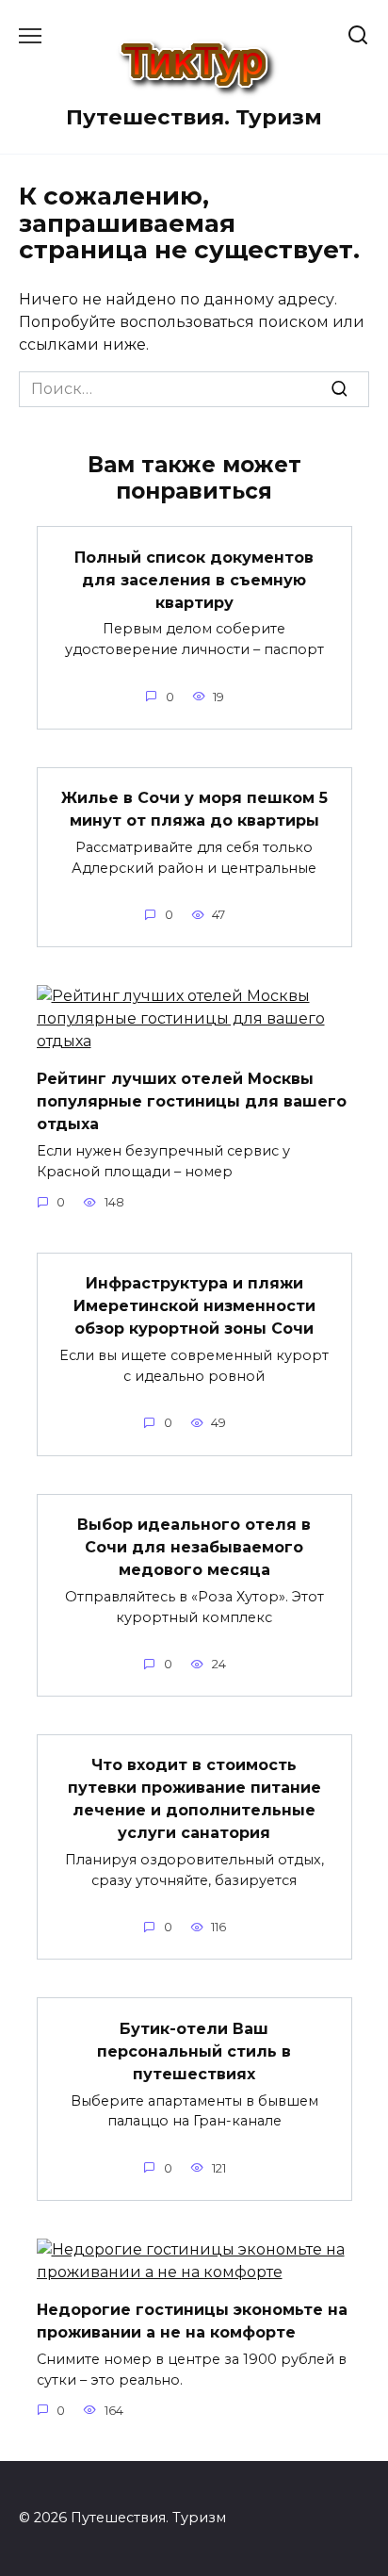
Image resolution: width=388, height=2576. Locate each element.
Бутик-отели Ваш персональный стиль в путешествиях (194, 2051)
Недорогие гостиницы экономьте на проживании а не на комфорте (192, 2321)
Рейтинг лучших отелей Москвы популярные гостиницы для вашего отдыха (192, 1101)
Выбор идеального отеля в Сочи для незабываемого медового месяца (194, 1547)
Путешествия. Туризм (194, 117)
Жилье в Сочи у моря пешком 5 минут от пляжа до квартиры (194, 809)
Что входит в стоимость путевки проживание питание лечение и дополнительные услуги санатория (194, 1799)
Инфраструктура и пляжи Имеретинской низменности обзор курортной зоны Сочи (194, 1306)
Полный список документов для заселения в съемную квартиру (194, 579)
